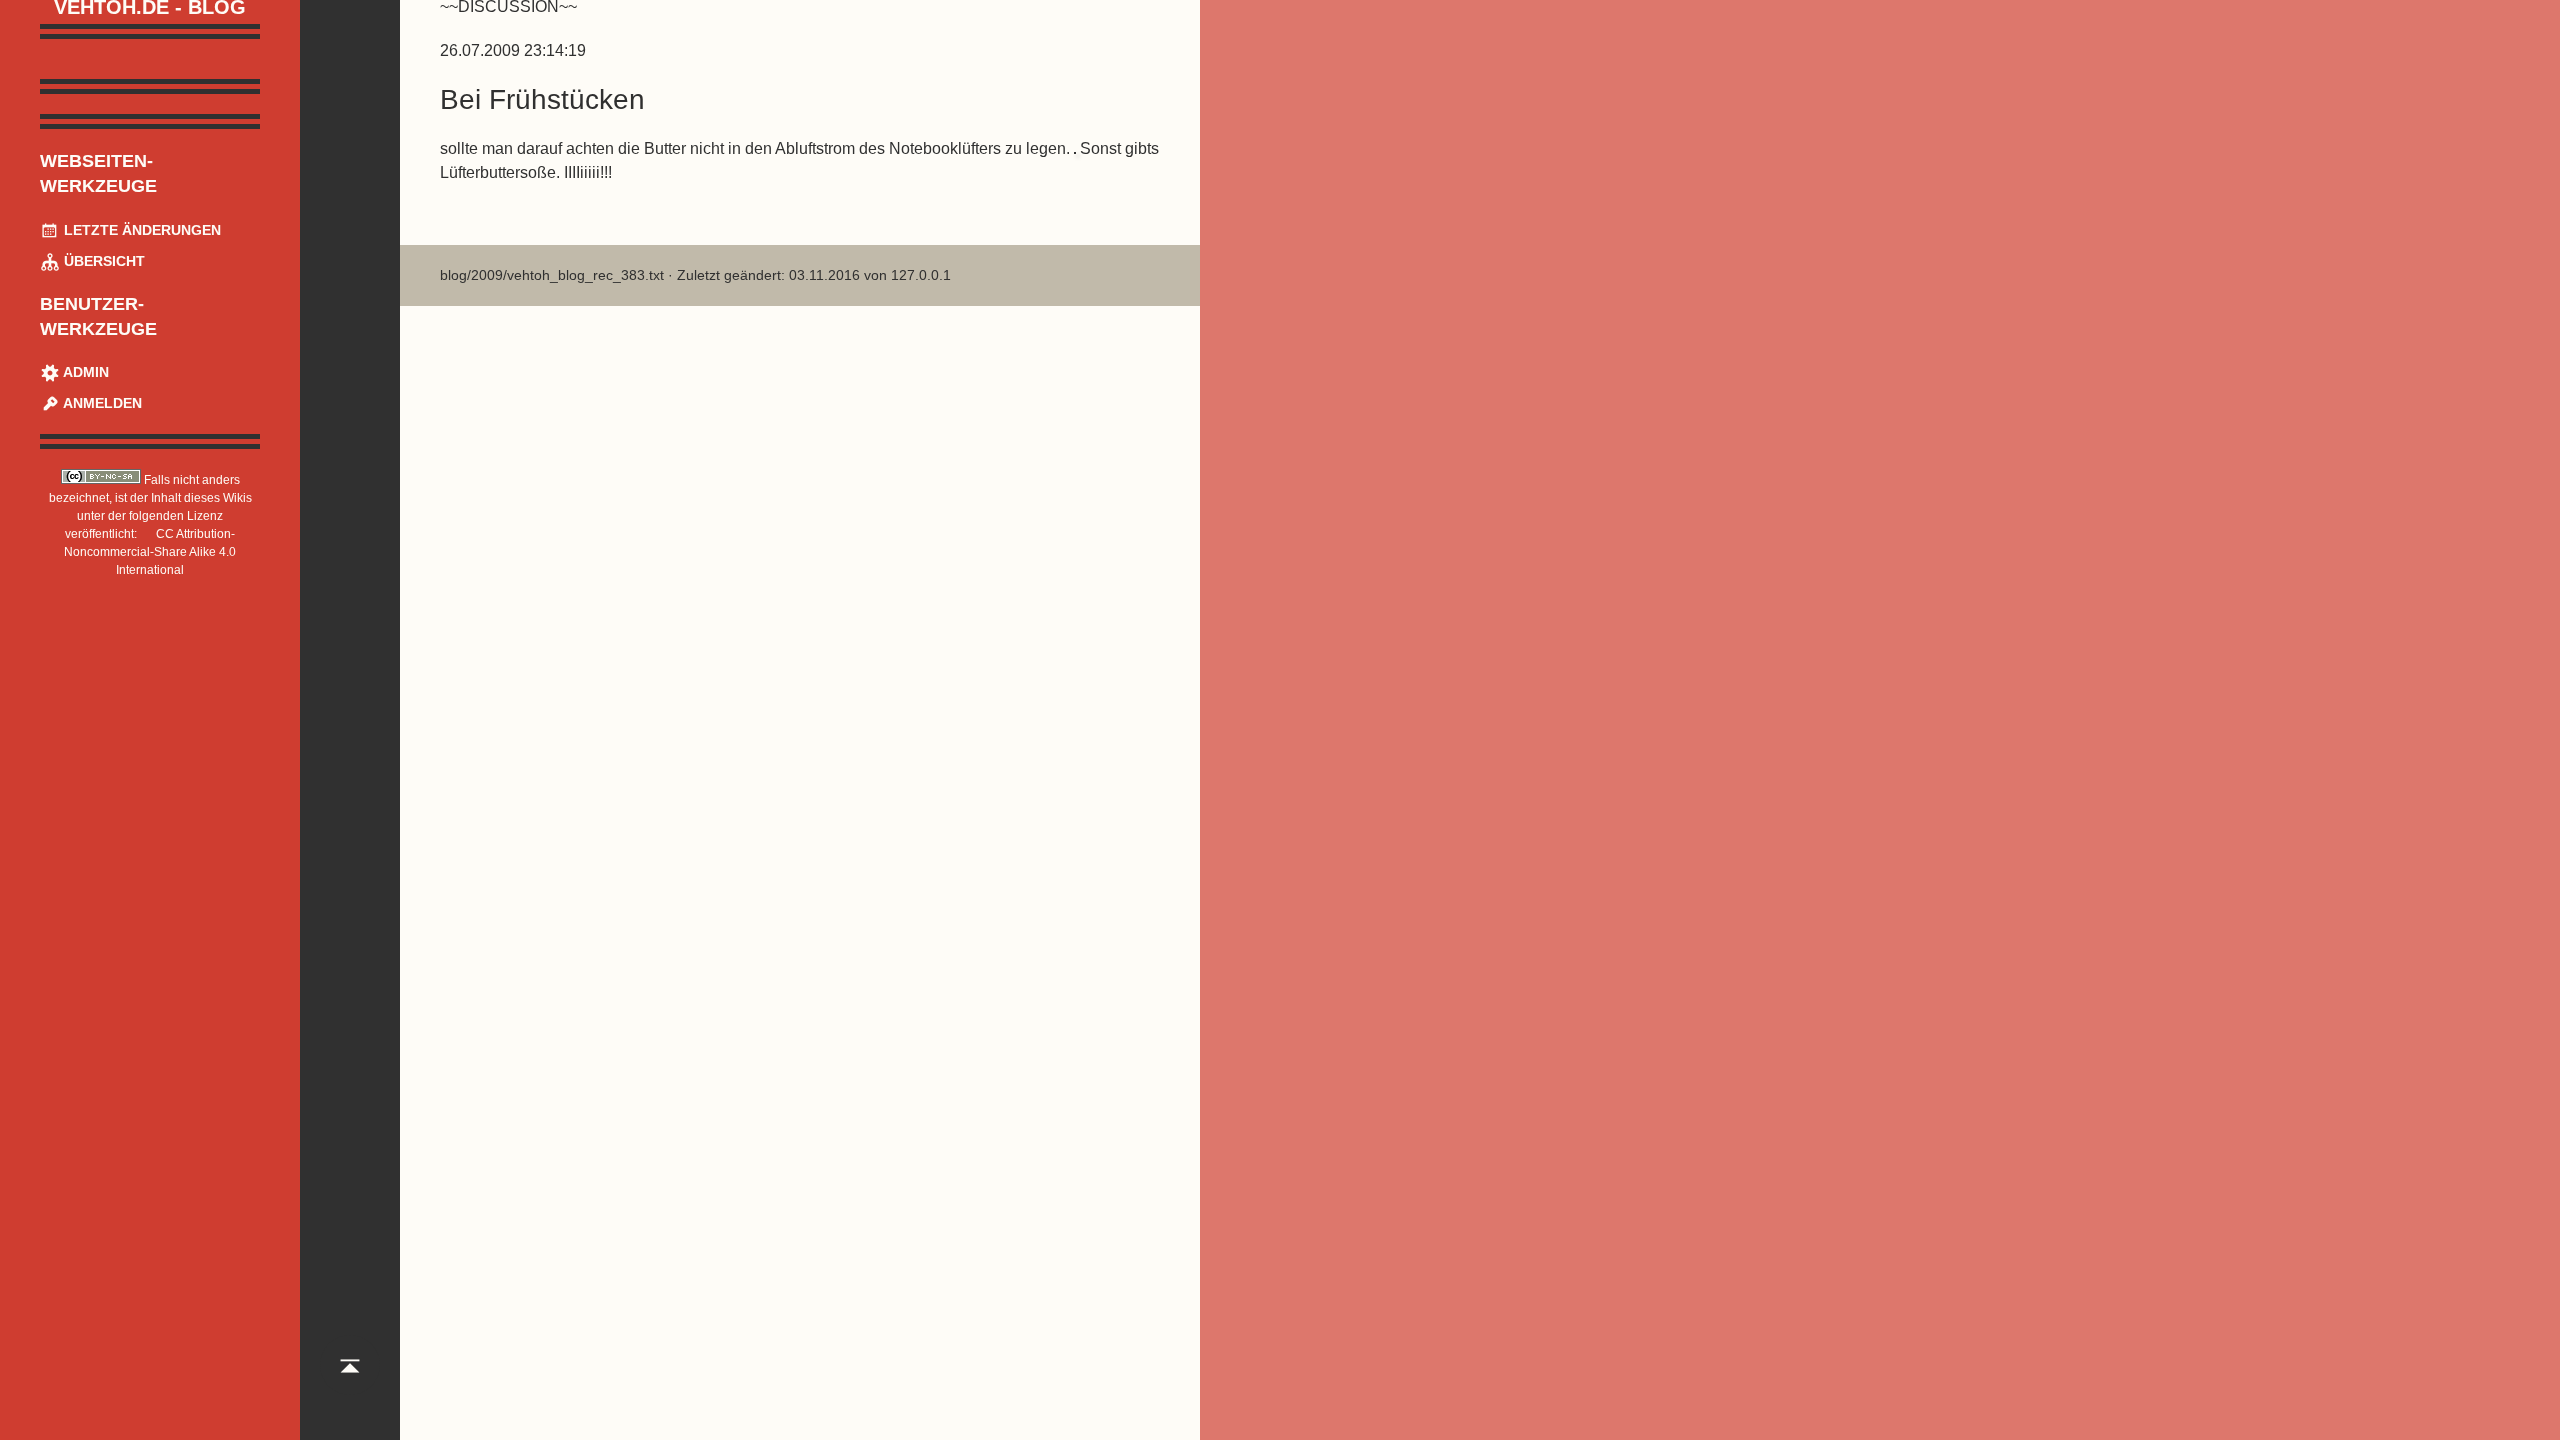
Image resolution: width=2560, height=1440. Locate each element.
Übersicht (102, 261)
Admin (84, 372)
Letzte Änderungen (140, 230)
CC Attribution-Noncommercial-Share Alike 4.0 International (150, 552)
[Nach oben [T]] (350, 1384)
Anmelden (101, 403)
